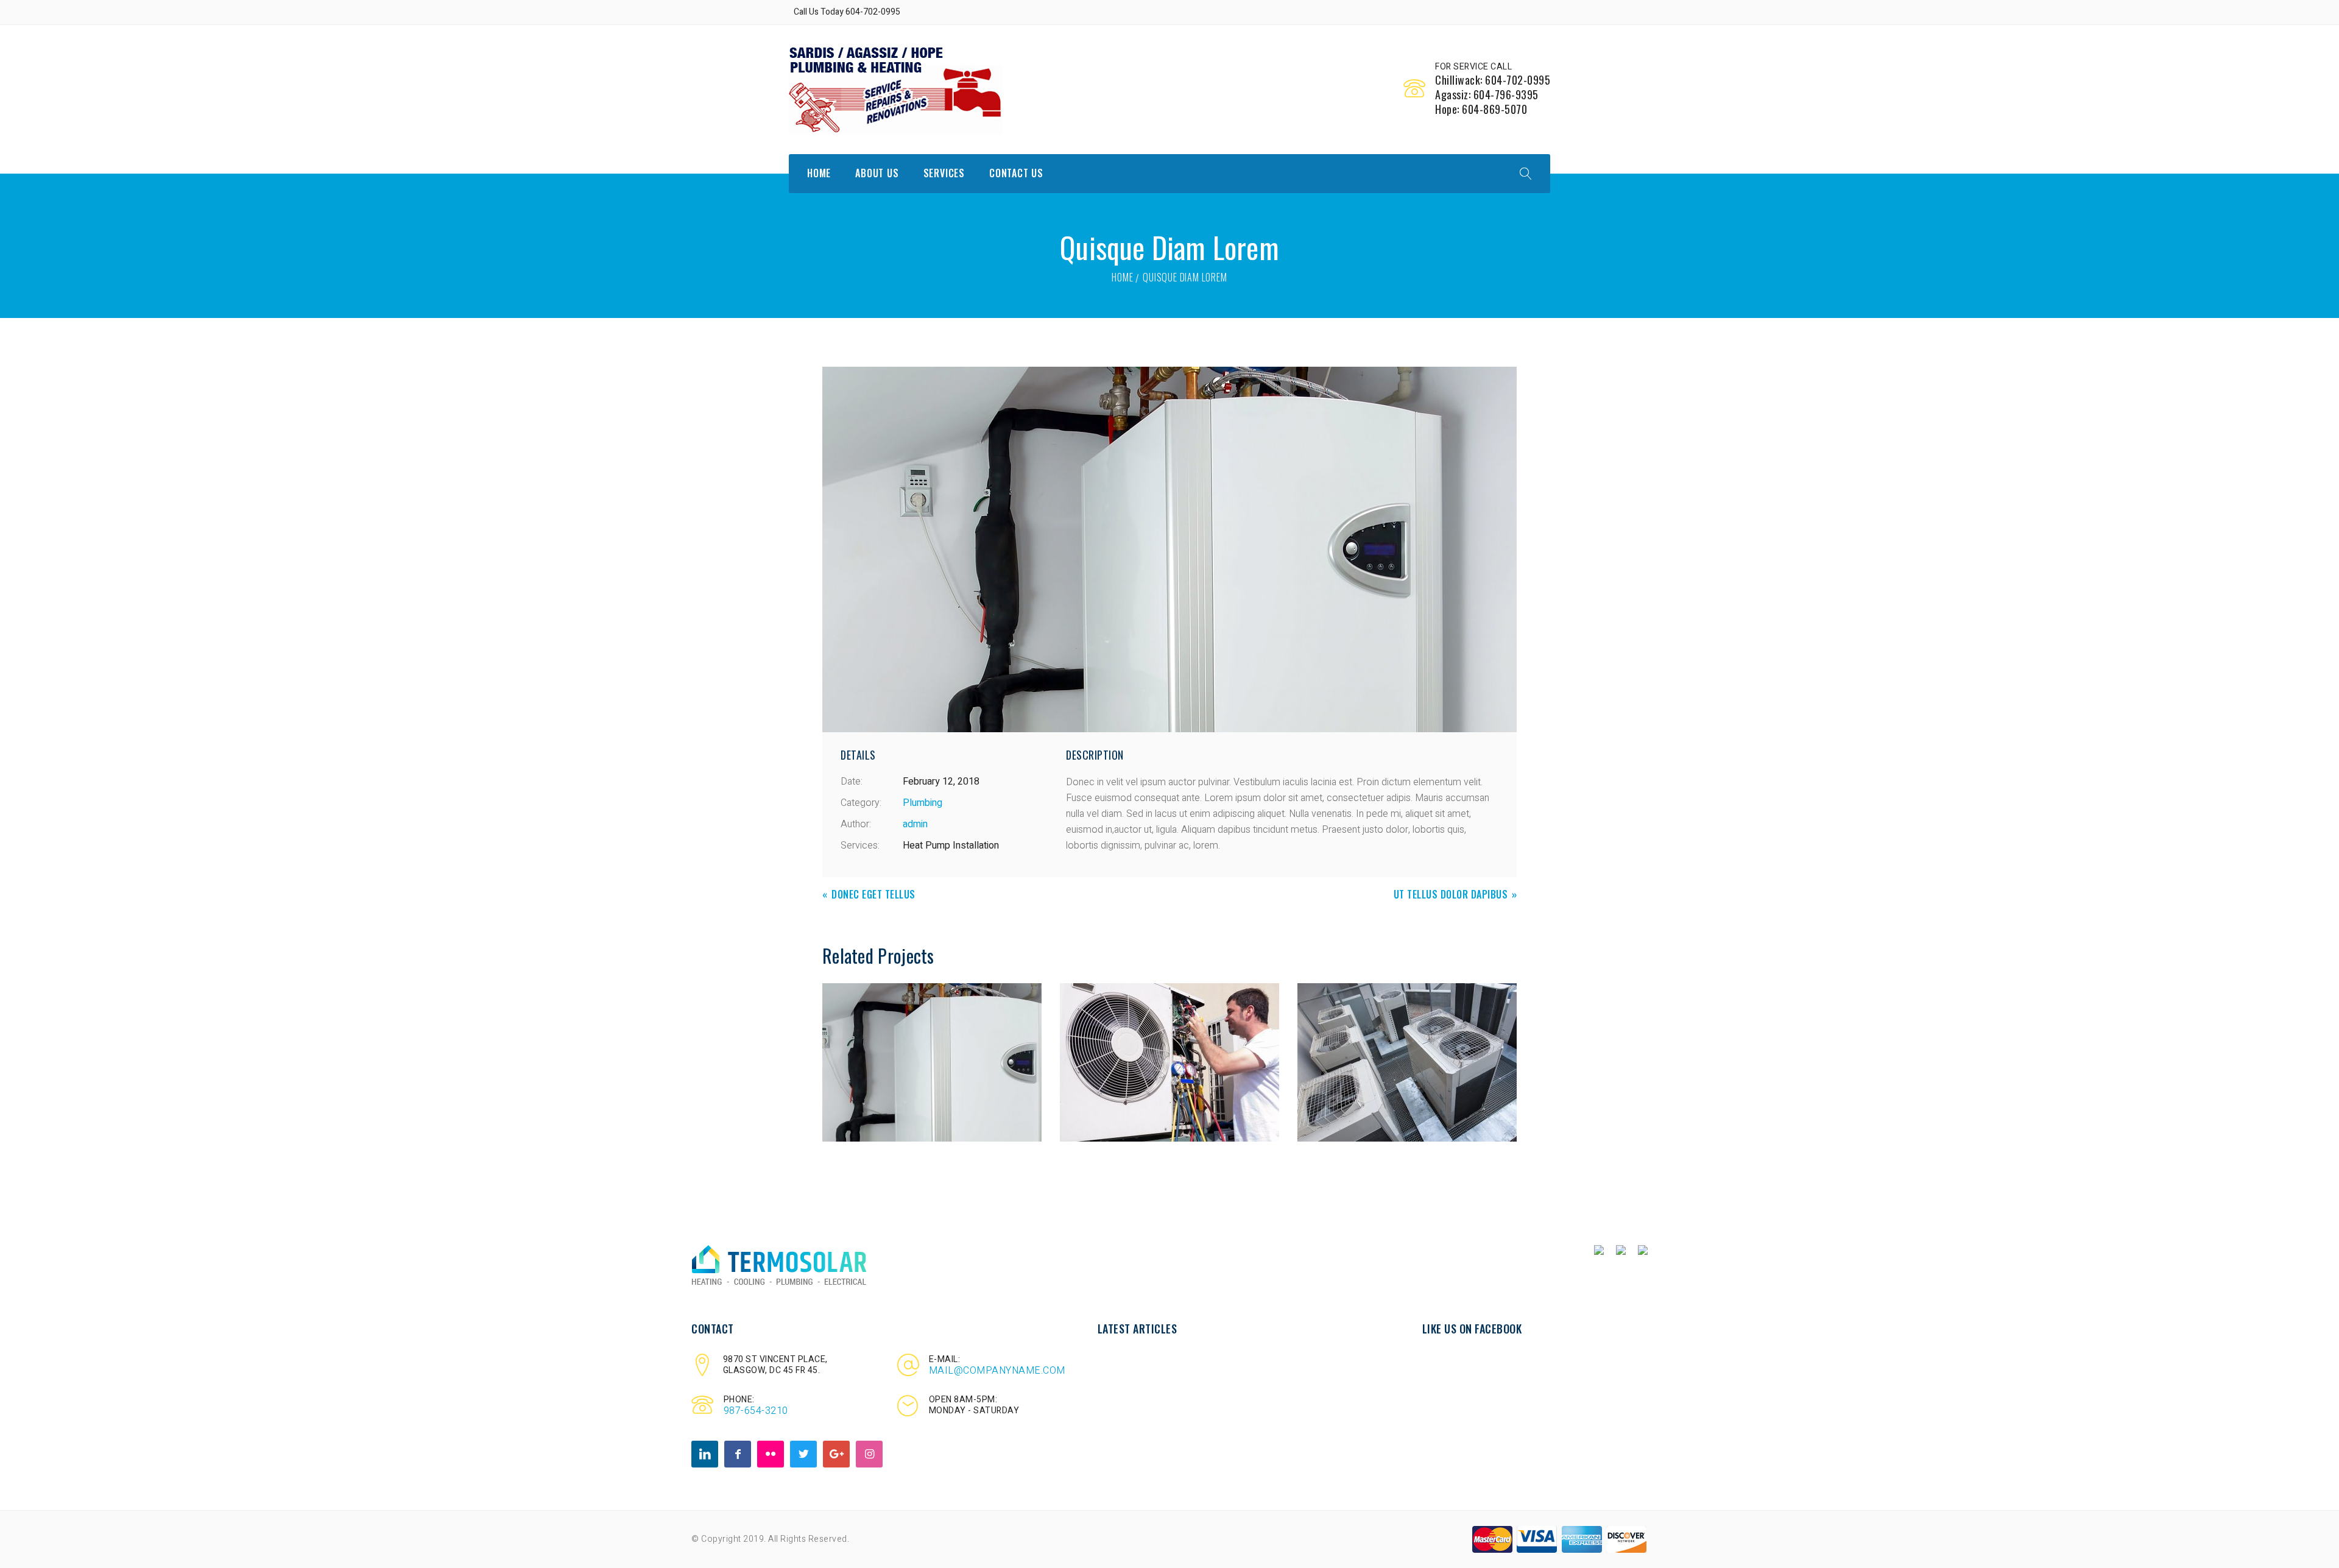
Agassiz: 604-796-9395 (1487, 94)
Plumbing (923, 803)
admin (915, 824)
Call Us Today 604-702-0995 (847, 12)
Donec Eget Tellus (873, 895)
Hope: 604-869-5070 (1481, 109)
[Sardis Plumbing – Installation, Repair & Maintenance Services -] (895, 89)
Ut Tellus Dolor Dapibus (1451, 895)
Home (1122, 277)
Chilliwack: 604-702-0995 (1493, 80)
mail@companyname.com (997, 1371)
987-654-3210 (756, 1411)
